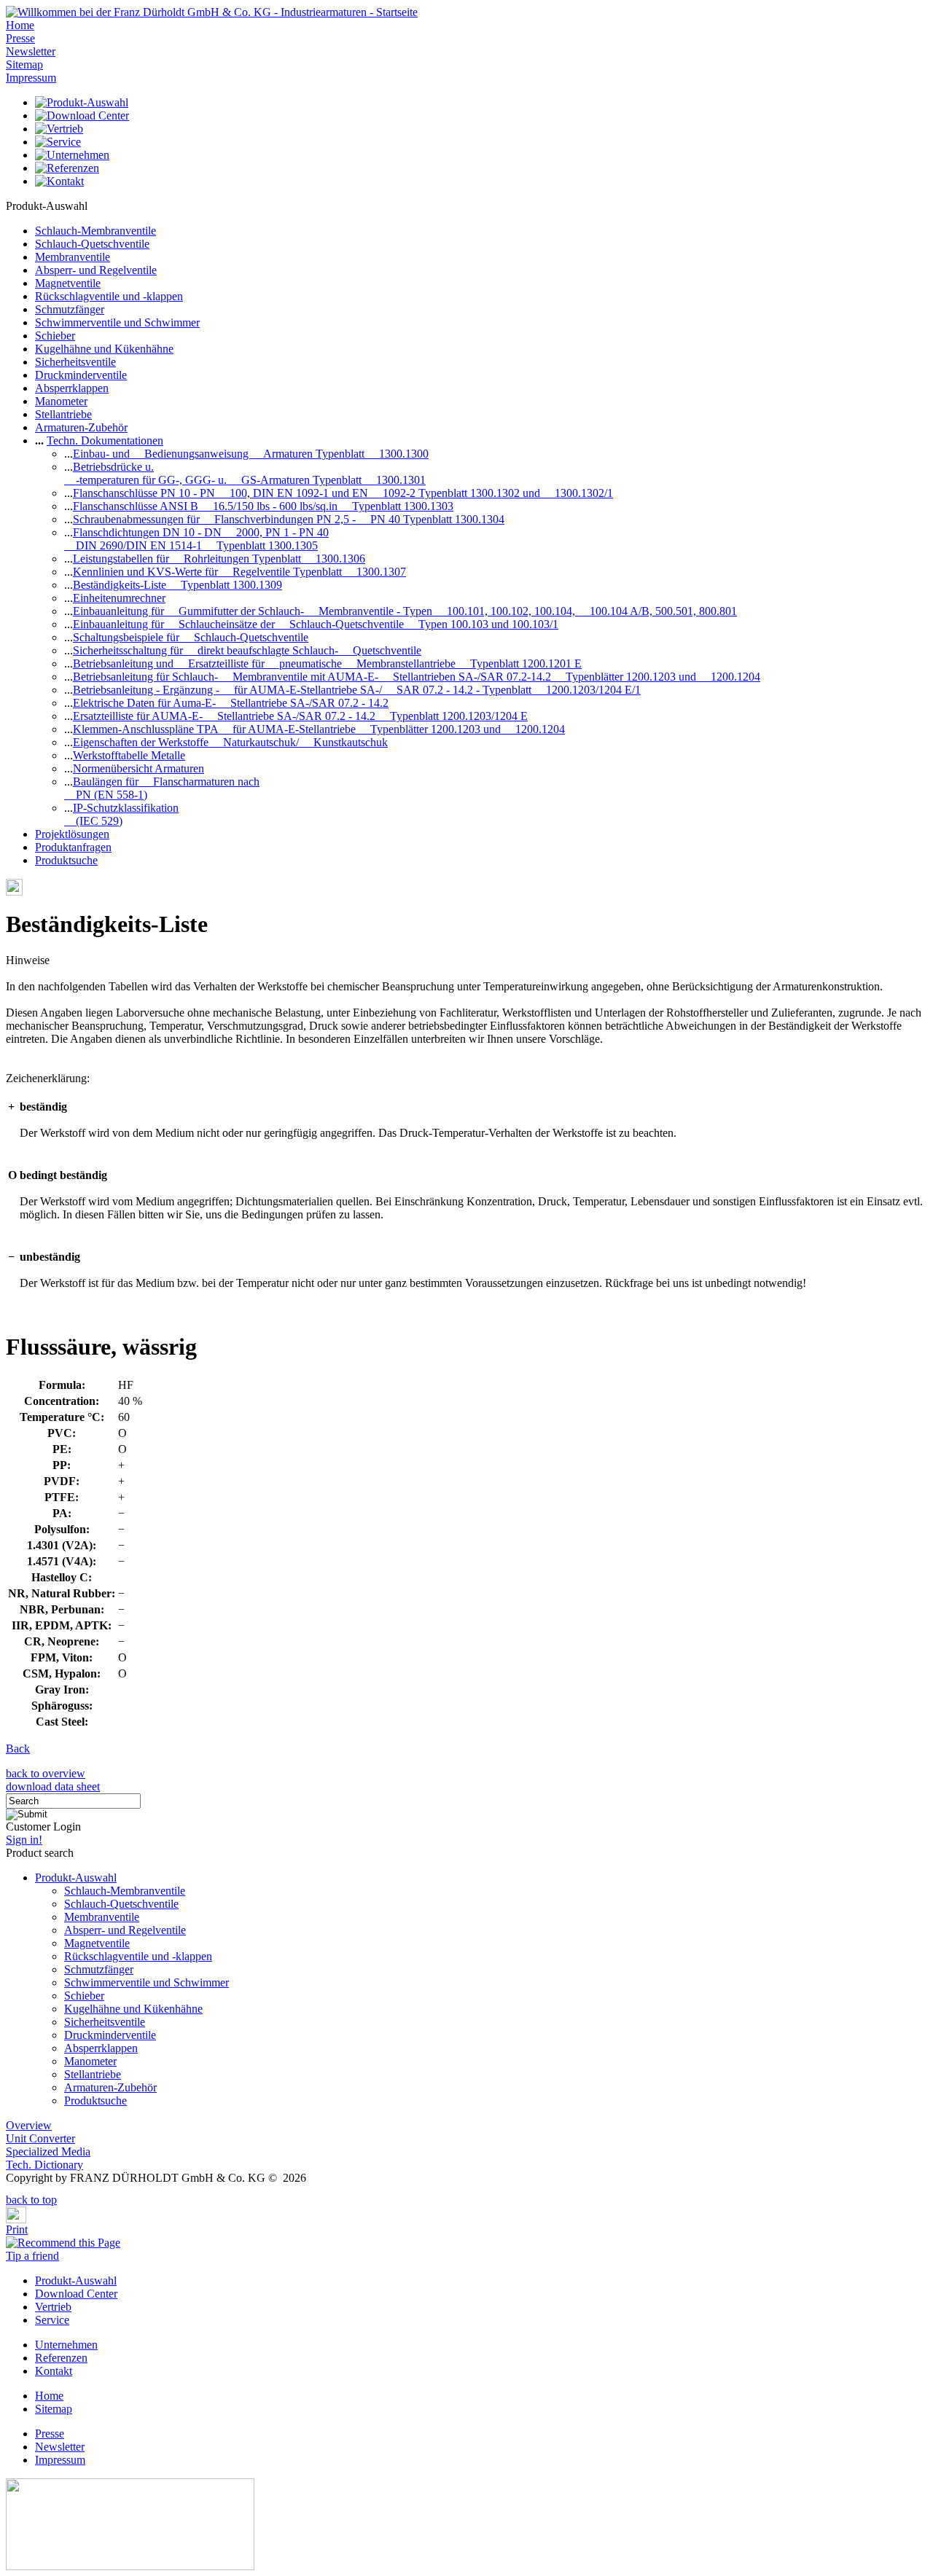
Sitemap (24, 64)
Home (20, 25)
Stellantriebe (63, 414)
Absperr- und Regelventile (96, 270)
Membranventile (73, 257)
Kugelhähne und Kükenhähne (104, 349)
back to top (31, 2200)
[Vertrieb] (59, 129)
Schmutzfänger (70, 309)
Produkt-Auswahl (76, 1878)
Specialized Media (48, 2152)
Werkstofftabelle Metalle (129, 755)
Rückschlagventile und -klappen (109, 296)
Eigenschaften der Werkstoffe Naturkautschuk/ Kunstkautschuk (230, 742)
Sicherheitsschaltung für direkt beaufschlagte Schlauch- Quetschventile (247, 650)
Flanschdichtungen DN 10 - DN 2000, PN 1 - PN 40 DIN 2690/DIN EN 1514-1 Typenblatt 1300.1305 (196, 539)
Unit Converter (40, 2138)
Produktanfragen (73, 847)
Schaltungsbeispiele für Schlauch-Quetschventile (191, 637)
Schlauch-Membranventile (95, 231)
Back (18, 1749)
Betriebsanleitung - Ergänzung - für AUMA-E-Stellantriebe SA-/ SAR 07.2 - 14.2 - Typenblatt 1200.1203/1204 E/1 (357, 690)
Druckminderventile (81, 375)
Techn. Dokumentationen (105, 441)
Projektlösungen (72, 834)
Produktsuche (66, 860)
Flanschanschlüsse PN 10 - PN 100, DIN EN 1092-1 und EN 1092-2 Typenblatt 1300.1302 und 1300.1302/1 (343, 493)
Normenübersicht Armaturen (138, 768)
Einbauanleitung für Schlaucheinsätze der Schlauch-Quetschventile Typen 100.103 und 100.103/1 (316, 624)
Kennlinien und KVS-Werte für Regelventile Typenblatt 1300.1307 (239, 572)
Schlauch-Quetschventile (92, 244)
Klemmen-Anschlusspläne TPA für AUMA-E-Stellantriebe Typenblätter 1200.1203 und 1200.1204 (319, 729)
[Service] (58, 142)
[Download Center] (82, 116)
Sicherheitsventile (75, 362)
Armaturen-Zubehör (81, 427)
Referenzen (61, 2358)
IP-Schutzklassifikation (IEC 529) (121, 814)
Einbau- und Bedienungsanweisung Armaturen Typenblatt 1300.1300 (251, 454)
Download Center (76, 2294)
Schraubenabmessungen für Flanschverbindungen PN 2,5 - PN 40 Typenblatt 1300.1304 (289, 519)
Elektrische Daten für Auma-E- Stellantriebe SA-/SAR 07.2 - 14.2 (231, 703)
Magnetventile (68, 283)
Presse (20, 38)
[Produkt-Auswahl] (82, 102)
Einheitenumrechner (119, 598)
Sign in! (24, 1840)
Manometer (61, 401)
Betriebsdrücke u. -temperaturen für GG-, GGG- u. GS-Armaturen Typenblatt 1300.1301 (245, 473)
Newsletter (31, 51)
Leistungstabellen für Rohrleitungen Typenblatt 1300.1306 (219, 559)
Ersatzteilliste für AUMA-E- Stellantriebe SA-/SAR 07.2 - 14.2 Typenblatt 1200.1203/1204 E (300, 716)
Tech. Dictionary (44, 2165)
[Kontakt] (59, 181)
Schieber (55, 336)
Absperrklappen (72, 388)
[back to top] (10, 2189)
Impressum (31, 78)
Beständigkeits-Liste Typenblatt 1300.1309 (177, 585)
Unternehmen (66, 2345)
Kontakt (54, 2371)
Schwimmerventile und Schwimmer (117, 322)
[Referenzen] (67, 168)
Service (52, 2320)
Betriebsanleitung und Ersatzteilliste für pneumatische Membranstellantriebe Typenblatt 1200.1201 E (327, 663)
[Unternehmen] (72, 155)
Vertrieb (53, 2307)
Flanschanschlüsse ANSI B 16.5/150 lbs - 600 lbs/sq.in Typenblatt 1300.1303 (263, 506)
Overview (29, 2125)
